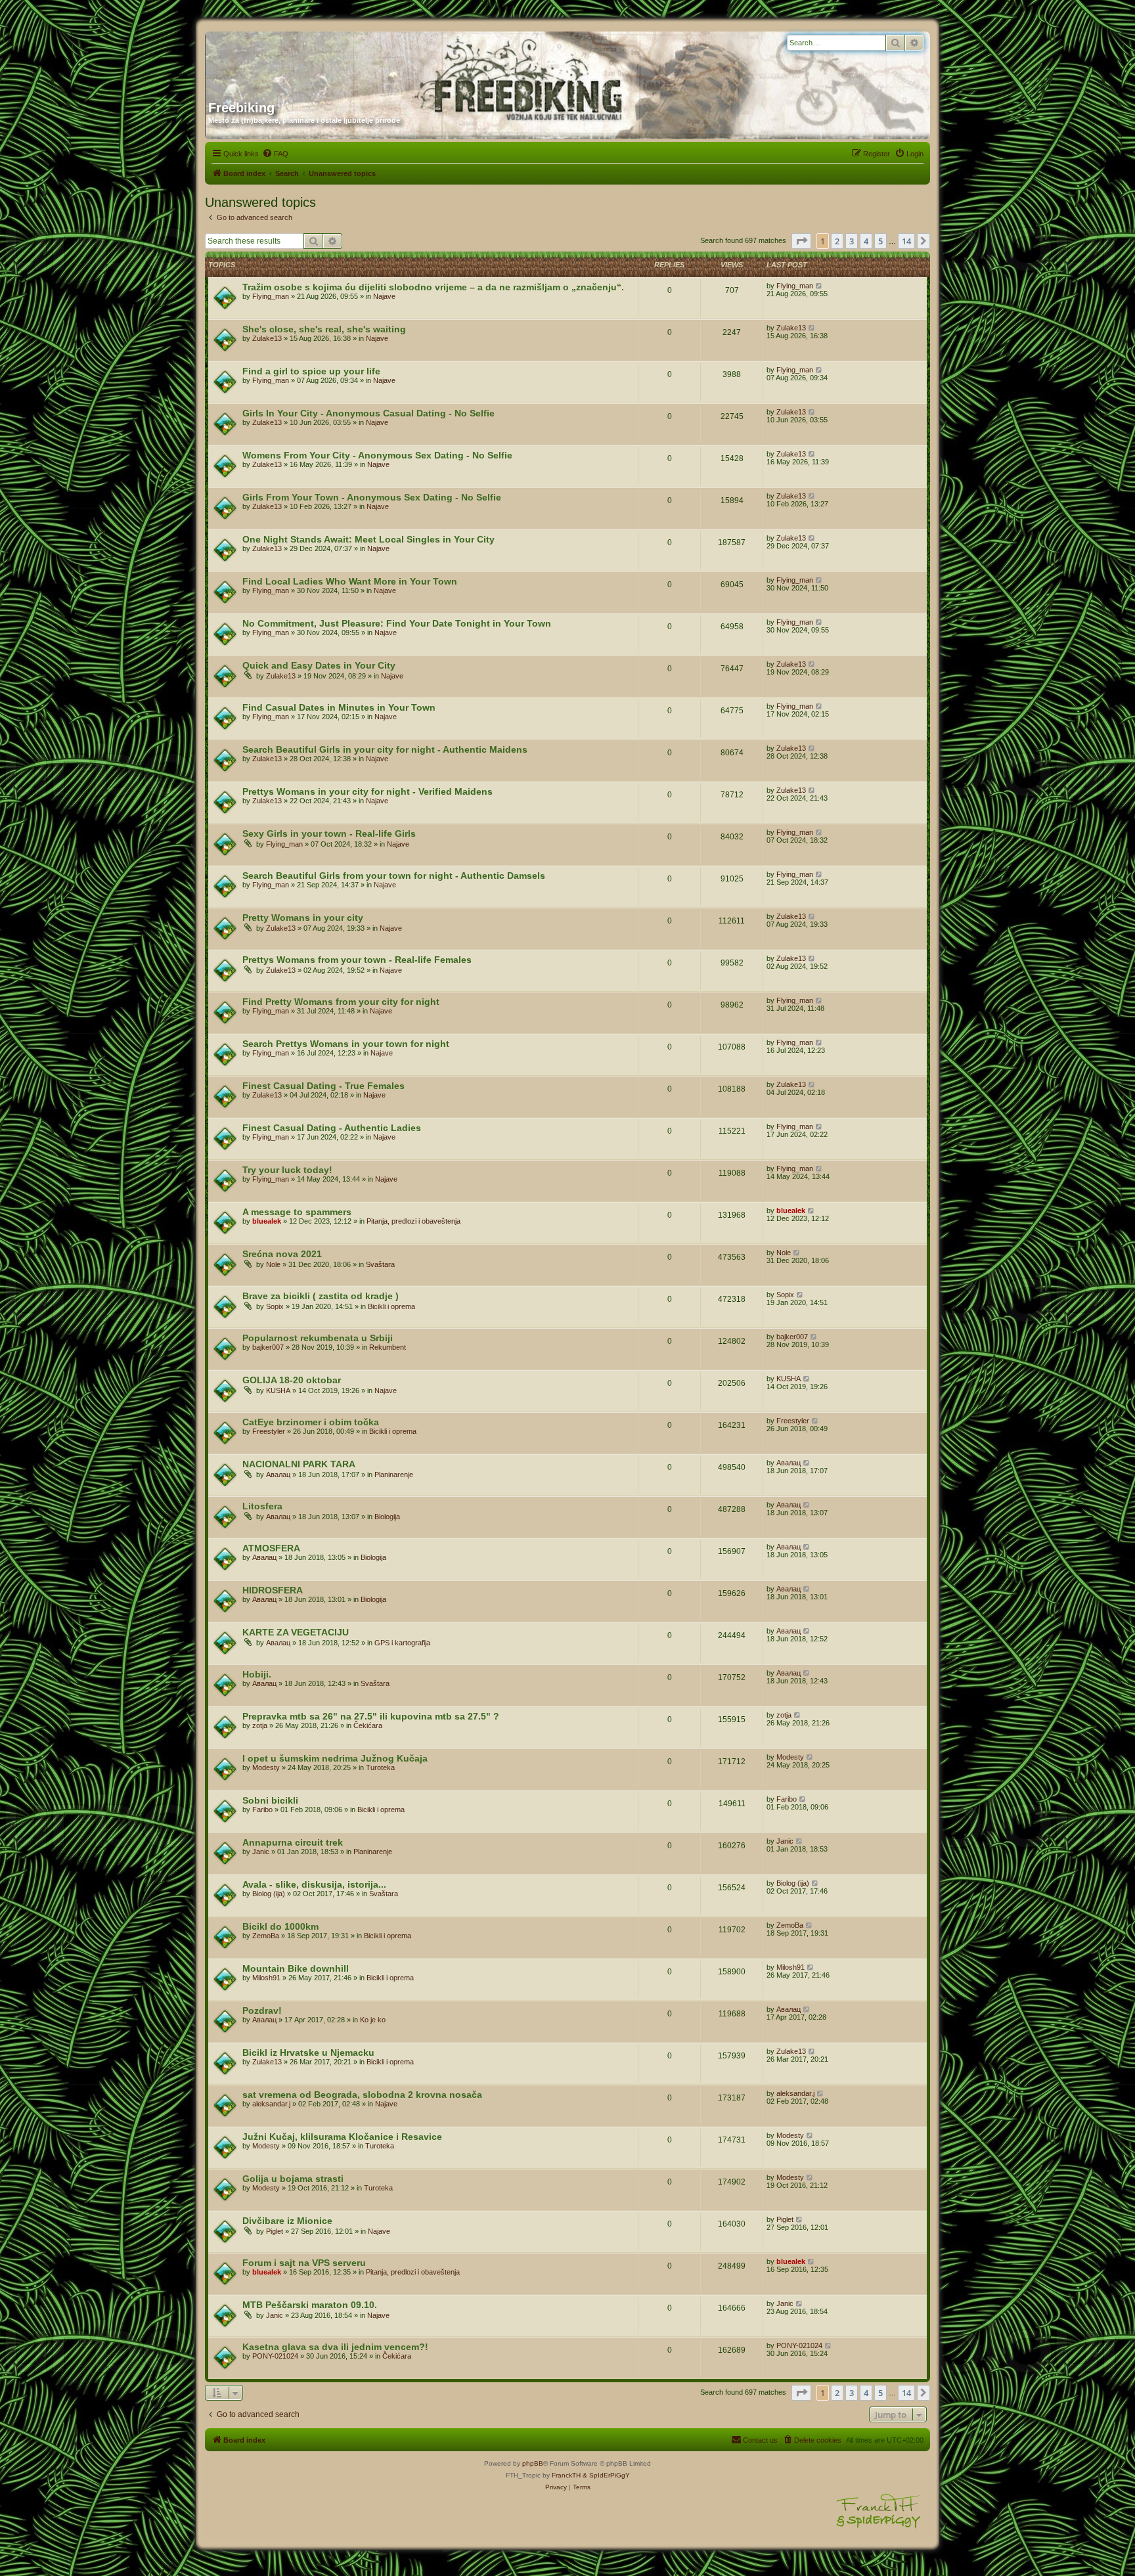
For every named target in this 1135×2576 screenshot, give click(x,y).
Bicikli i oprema (391, 1306)
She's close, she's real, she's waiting (324, 329)
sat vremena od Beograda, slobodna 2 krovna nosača (362, 2095)
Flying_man (271, 296)
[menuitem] (275, 154)
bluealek (267, 1221)
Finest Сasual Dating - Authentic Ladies (332, 1128)
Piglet (275, 2231)
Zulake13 (267, 338)
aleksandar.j (271, 2104)
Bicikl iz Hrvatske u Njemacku (308, 2053)
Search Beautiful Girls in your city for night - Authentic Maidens (385, 749)
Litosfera (262, 1506)
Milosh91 (266, 1978)
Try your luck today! (287, 1170)
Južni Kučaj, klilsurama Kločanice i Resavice (342, 2137)
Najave (384, 296)
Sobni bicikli (270, 1800)
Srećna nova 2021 (282, 1254)
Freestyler (269, 1431)
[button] (801, 241)
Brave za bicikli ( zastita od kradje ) (321, 1296)
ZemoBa (266, 1936)
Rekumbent (388, 1347)
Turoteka (380, 1767)
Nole (273, 1264)
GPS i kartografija (402, 1643)
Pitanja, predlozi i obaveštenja (413, 1221)
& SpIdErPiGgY (606, 2475)
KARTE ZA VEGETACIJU (296, 1632)
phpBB (533, 2463)
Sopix (275, 1306)
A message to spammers (297, 1212)
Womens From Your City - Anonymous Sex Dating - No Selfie (377, 455)
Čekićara (368, 1725)
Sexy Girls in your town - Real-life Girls (329, 833)
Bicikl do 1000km (280, 1926)
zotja (260, 1725)
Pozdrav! (262, 2010)
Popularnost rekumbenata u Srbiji (318, 1338)
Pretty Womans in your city (303, 918)
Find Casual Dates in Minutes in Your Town (339, 707)
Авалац (278, 1475)
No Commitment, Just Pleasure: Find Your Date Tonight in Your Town (397, 623)
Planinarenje (394, 1475)
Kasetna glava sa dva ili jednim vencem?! (335, 2347)
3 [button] (852, 241)
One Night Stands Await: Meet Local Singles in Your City (368, 539)
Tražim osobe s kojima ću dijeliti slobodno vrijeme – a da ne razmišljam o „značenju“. (433, 287)
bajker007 (268, 1347)
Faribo (262, 1810)
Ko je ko (373, 2020)
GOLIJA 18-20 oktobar (292, 1380)
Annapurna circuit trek (293, 1842)
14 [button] (906, 241)
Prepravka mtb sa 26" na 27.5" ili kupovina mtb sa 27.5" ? (371, 1716)
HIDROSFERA (273, 1590)
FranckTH (566, 2475)
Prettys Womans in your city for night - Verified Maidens (367, 791)
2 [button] (837, 241)
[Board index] (334, 61)
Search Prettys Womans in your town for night (346, 1044)
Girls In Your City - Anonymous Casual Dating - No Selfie (368, 413)
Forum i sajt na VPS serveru (304, 2263)
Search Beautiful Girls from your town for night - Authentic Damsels (394, 876)
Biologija (387, 1517)
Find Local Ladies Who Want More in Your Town (350, 581)
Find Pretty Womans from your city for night (341, 1002)
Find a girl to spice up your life (311, 371)
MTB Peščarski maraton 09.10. (310, 2305)
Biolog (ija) (269, 1894)
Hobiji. (257, 1674)
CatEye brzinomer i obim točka (311, 1422)
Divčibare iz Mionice (287, 2221)
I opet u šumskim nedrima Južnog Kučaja (335, 1758)
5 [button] (880, 241)
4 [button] (866, 241)
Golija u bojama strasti (293, 2179)
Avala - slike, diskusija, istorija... (314, 1884)
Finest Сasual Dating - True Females (323, 1086)
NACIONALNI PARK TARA (299, 1464)
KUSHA (278, 1390)
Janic (261, 1852)
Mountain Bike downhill (296, 1968)
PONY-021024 (275, 2356)
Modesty (266, 1767)
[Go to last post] (819, 286)
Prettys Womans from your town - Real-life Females (357, 960)
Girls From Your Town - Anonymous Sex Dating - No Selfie (372, 497)
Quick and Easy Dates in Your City (319, 665)
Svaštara (380, 1264)
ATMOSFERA (271, 1548)
